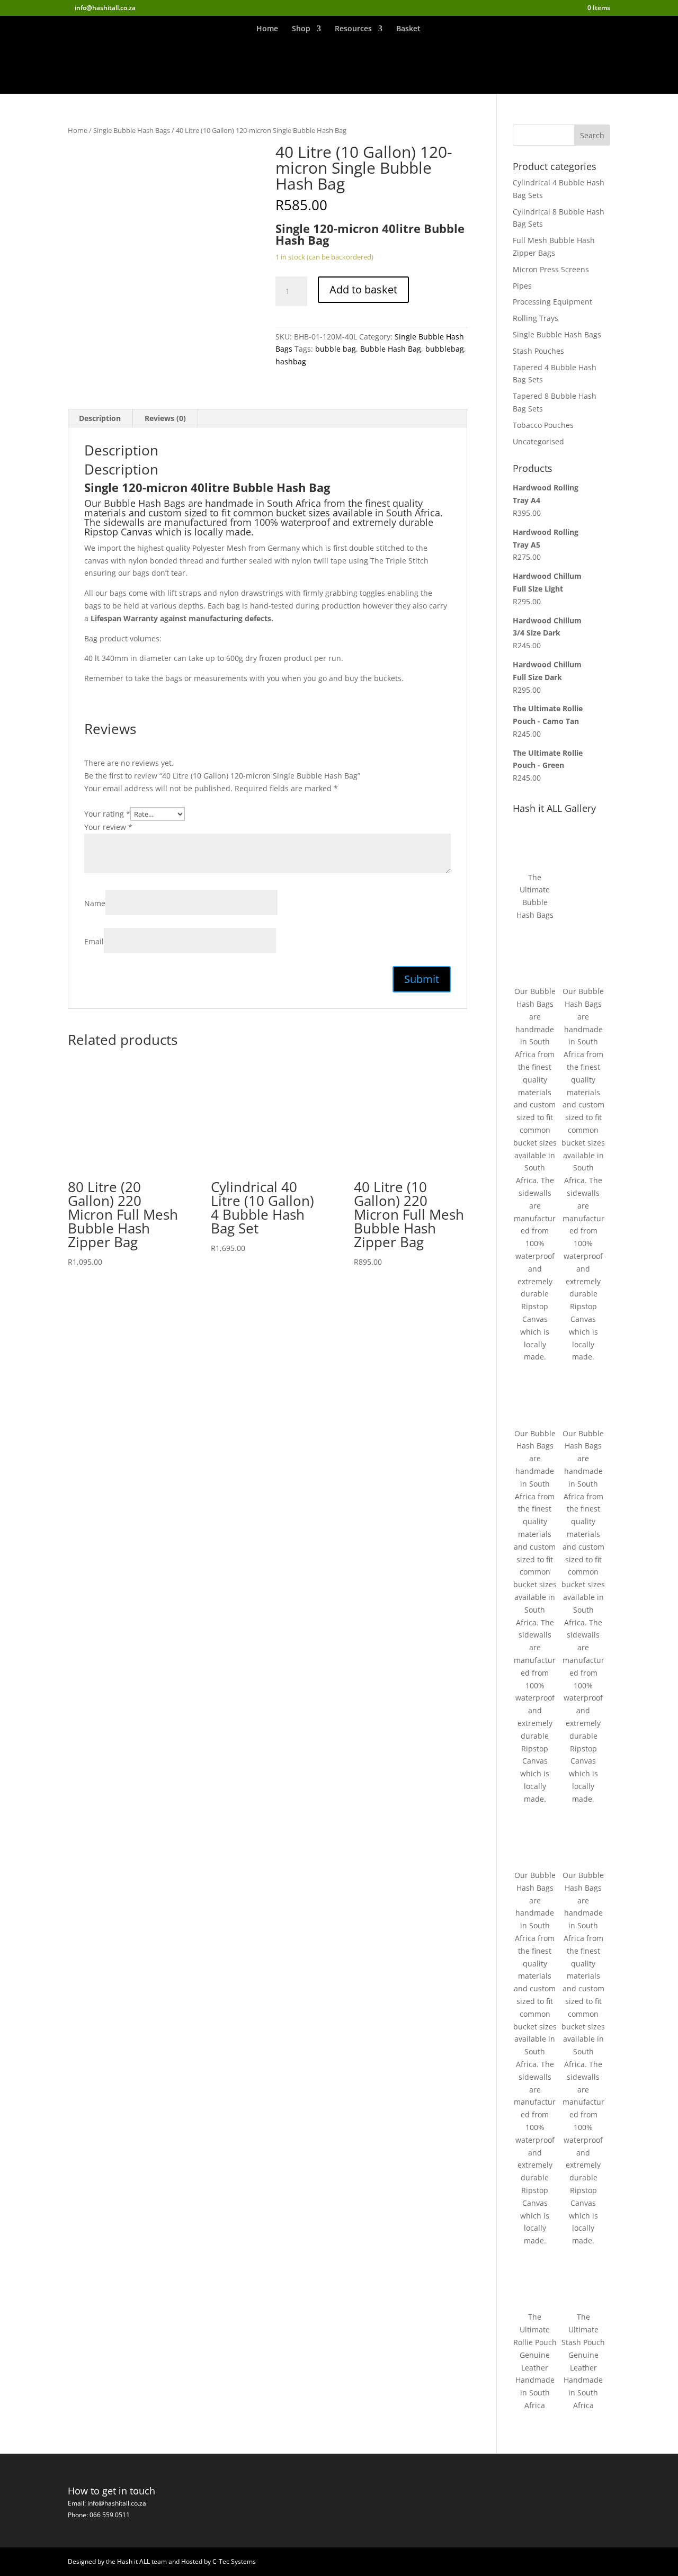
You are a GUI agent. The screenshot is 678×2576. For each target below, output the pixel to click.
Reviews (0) (165, 418)
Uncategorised (538, 441)
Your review (108, 827)
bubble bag (336, 349)
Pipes (522, 286)
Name (95, 903)
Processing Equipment (552, 302)
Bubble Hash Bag (391, 349)
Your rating (107, 814)
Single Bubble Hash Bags (132, 130)
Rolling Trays (536, 318)
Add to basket (363, 289)
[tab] (100, 418)
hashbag (291, 361)
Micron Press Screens (551, 269)
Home (267, 29)
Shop (301, 29)
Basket (408, 29)
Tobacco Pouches (543, 425)
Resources (353, 29)
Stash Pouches (538, 351)
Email (94, 941)
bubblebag (445, 349)
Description (100, 418)
